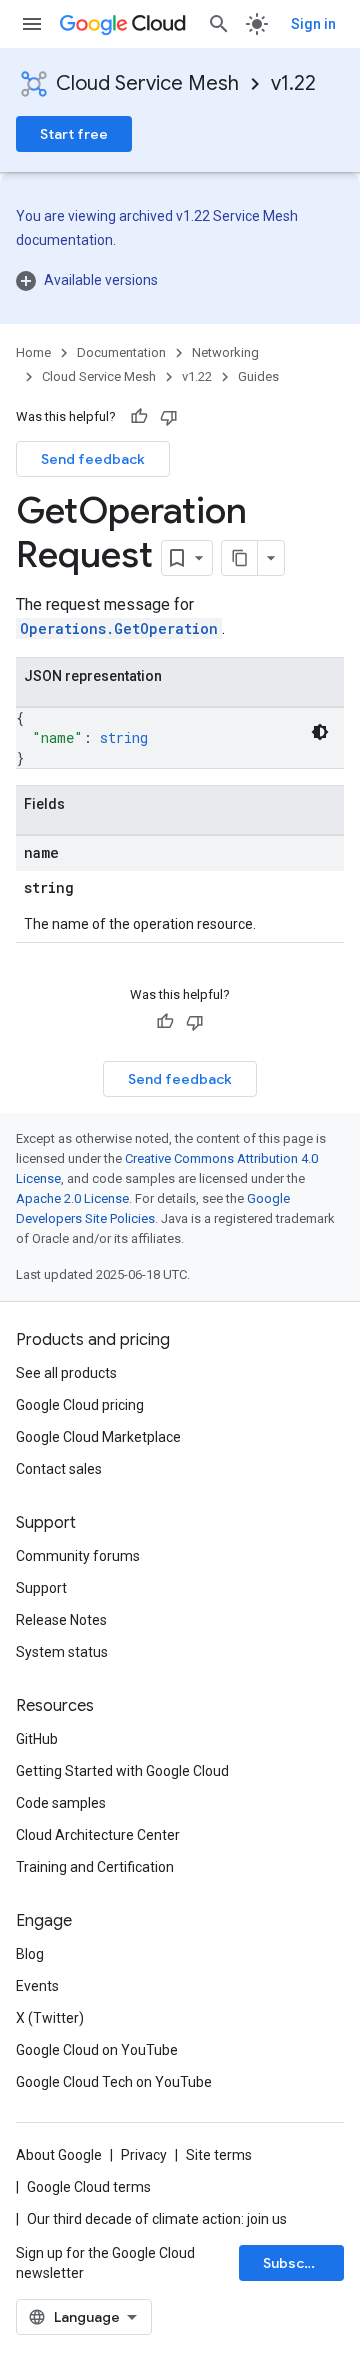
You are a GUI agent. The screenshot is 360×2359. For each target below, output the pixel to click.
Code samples (61, 1803)
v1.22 (293, 83)
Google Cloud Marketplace (98, 1437)
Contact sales (59, 1469)
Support (41, 1588)
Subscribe (297, 2263)
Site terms (219, 2155)
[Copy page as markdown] (240, 558)
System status (62, 1652)
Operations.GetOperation (119, 628)
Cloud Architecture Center (98, 1835)
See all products (66, 1373)
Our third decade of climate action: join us (157, 2219)
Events (37, 1986)
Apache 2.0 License (72, 1198)
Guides (258, 376)
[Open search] (219, 24)
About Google (59, 2155)
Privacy (144, 2155)
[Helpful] (139, 417)
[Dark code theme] (320, 732)
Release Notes (61, 1620)
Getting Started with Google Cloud (122, 1771)
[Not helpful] (169, 417)
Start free (74, 134)
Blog (30, 1954)
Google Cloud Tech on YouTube (114, 2082)
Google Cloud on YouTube (97, 2050)
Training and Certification (95, 1867)
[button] (180, 280)
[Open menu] (32, 24)
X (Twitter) (50, 2018)
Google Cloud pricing (80, 1405)
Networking (225, 352)
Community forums (78, 1556)
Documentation (121, 352)
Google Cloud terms (89, 2187)
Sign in (313, 24)
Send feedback (93, 459)
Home (33, 352)
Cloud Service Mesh (147, 83)
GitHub (37, 1739)
